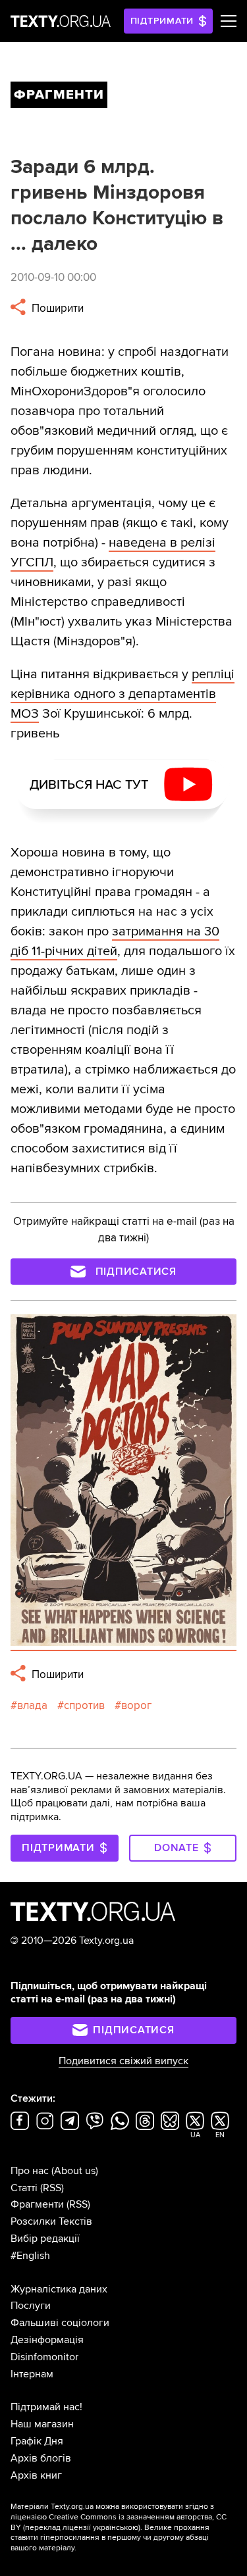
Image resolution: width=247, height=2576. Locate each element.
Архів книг (36, 2475)
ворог (136, 1705)
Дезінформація (47, 2340)
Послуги (31, 2306)
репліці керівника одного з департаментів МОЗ (123, 694)
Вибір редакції (45, 2239)
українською (116, 2528)
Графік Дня (37, 2441)
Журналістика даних (59, 2289)
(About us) (75, 2171)
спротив (84, 1705)
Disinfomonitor (44, 2357)
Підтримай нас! (46, 2407)
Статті (24, 2188)
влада (32, 1705)
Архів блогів (41, 2458)
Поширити (56, 308)
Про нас (30, 2171)
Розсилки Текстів (51, 2221)
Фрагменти (37, 2204)
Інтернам (32, 2374)
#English (30, 2256)
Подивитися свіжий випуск (123, 2061)
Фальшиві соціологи (60, 2323)
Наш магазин (42, 2424)
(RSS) (52, 2188)
